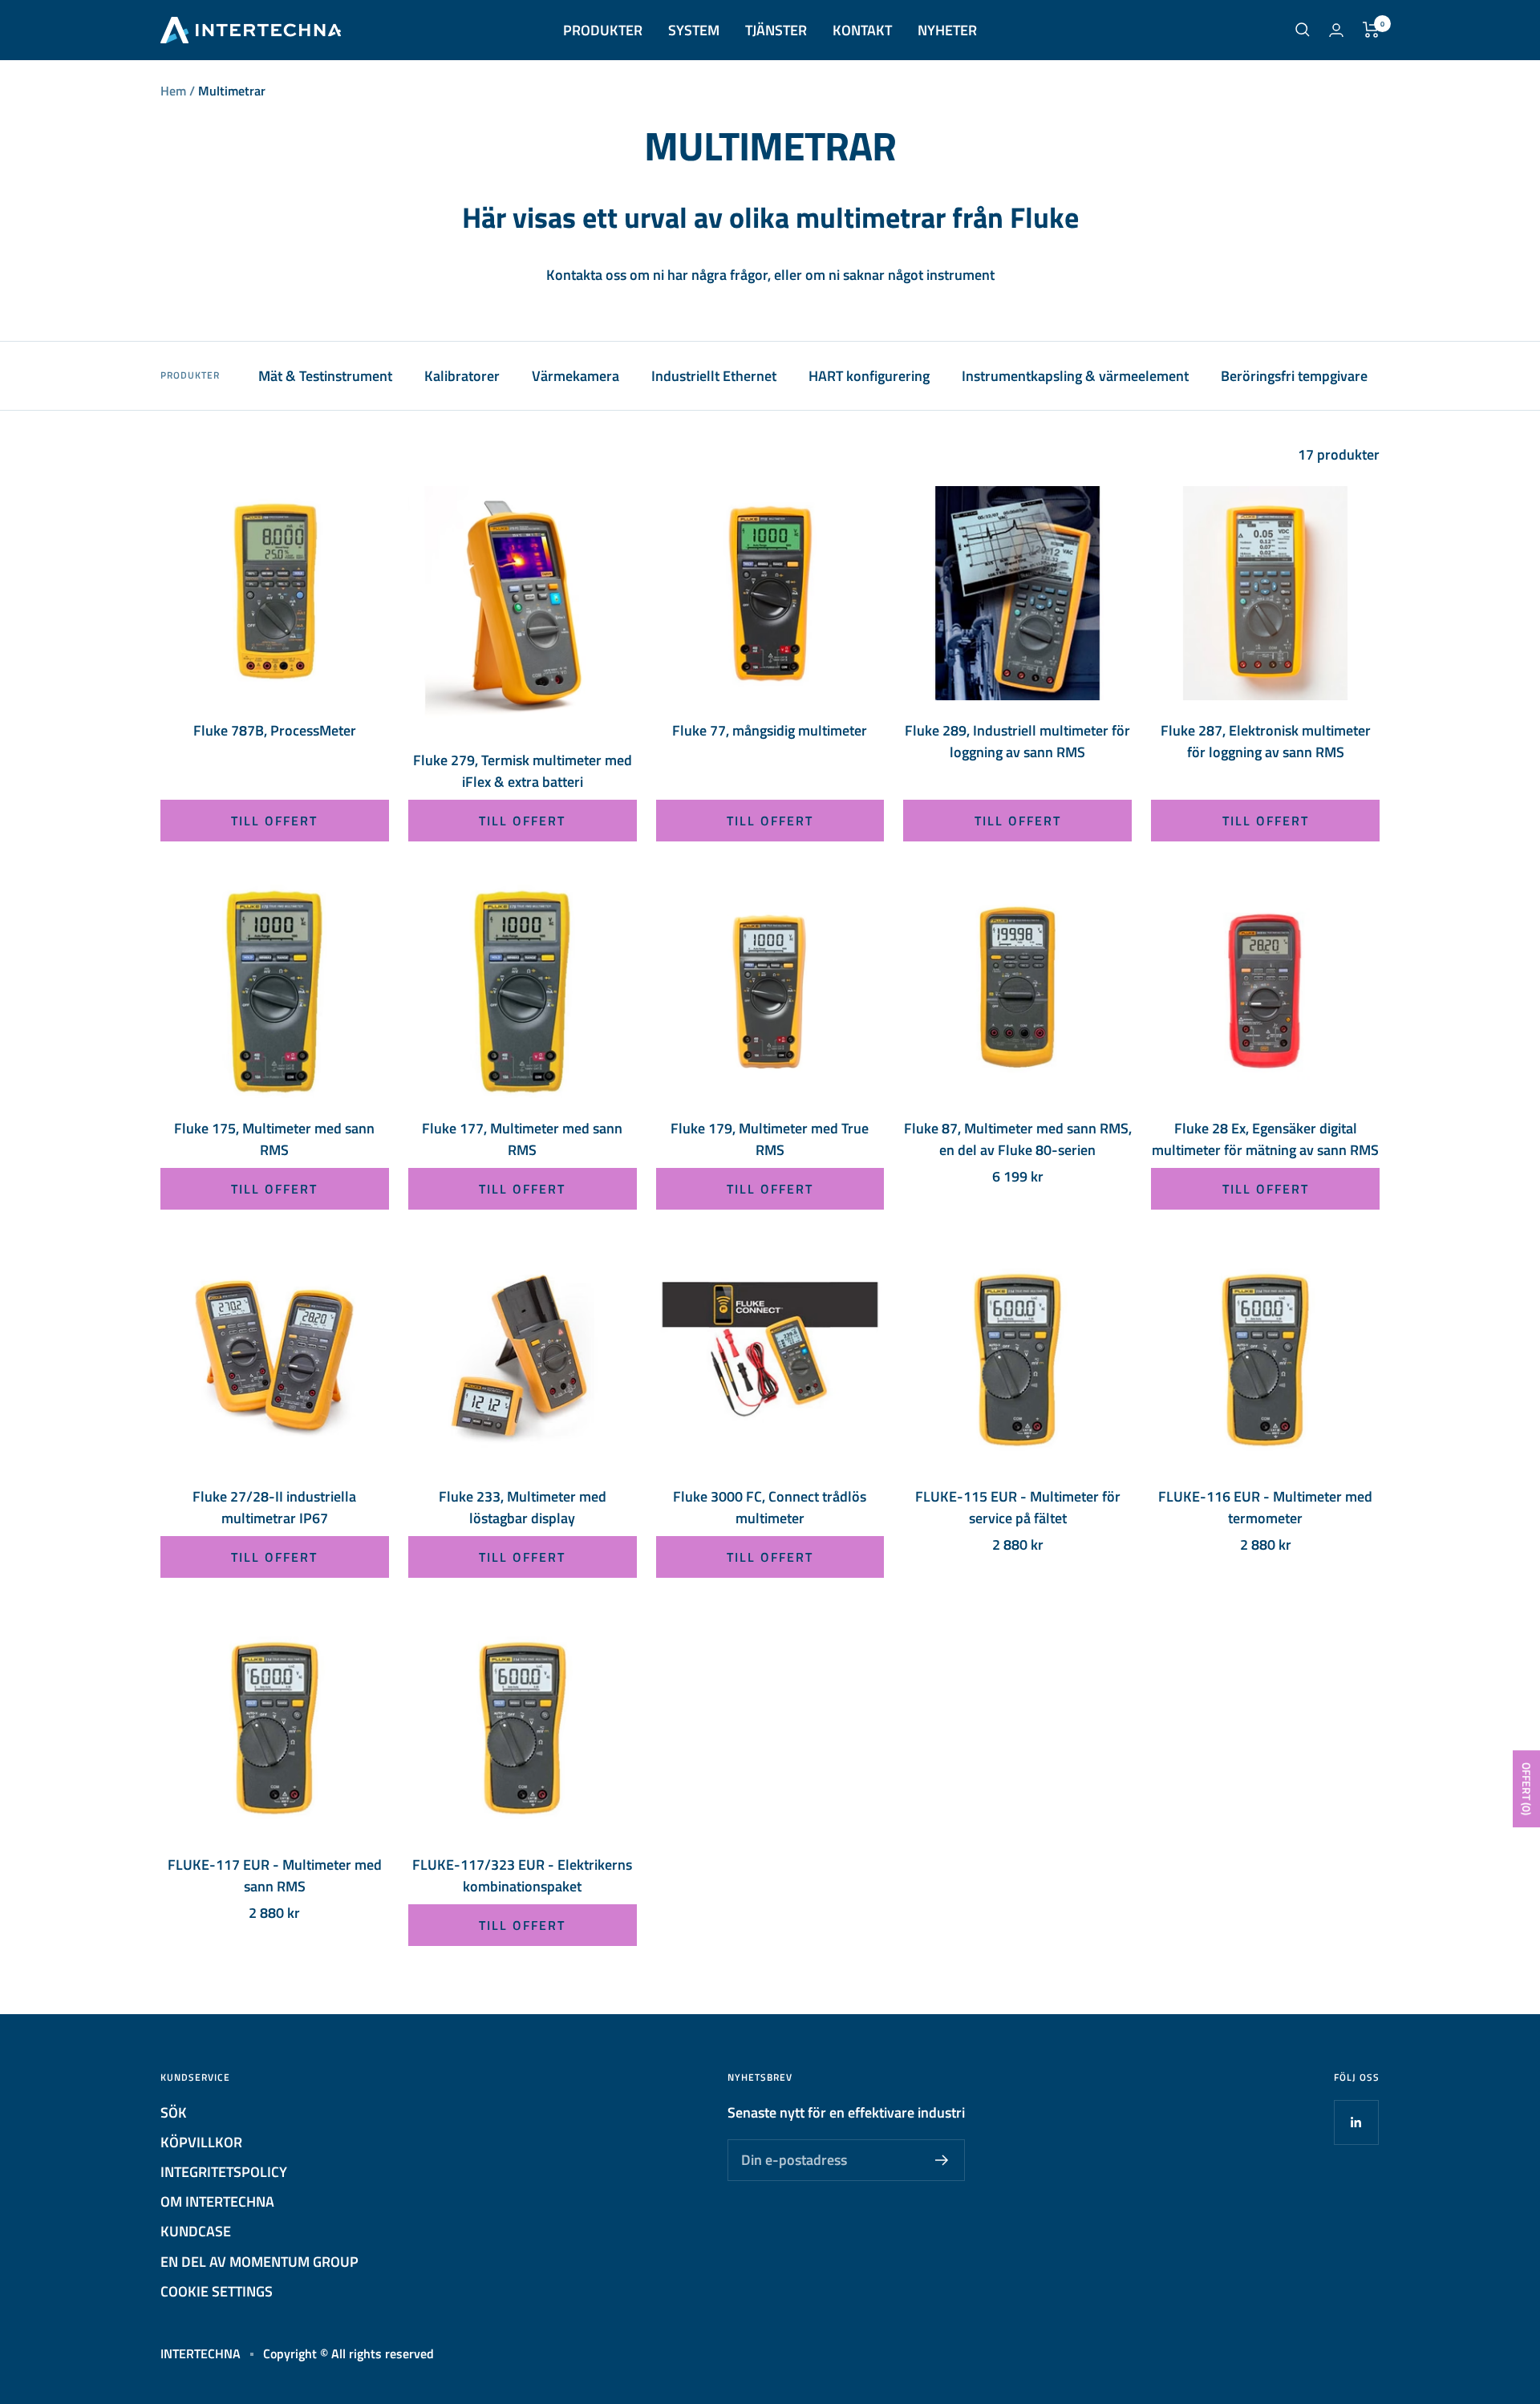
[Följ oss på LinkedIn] (1356, 2122)
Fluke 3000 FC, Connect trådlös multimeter (770, 1507)
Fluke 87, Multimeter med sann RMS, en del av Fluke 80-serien (1018, 1139)
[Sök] (1303, 30)
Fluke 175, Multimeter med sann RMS (274, 1139)
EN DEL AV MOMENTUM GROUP (259, 2262)
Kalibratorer (462, 376)
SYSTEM (694, 30)
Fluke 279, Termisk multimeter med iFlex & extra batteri (523, 771)
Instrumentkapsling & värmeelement (1075, 376)
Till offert (274, 821)
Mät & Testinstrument (325, 376)
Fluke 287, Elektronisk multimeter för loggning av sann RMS (1266, 741)
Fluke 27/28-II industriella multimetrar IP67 (274, 1507)
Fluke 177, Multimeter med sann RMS (522, 1139)
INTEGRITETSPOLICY (224, 2172)
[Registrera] (942, 2160)
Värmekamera (575, 376)
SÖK (174, 2112)
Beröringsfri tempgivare (1294, 376)
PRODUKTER (603, 30)
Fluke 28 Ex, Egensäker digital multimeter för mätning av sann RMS (1265, 1139)
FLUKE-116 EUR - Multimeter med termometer (1265, 1507)
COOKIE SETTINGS (217, 2291)
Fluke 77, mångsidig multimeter (770, 730)
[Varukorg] (1371, 30)
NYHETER (947, 30)
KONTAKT (862, 30)
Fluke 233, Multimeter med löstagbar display (523, 1507)
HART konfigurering (869, 376)
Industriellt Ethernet (714, 376)
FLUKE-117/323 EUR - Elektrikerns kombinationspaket (522, 1875)
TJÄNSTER (776, 30)
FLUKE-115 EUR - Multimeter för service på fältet (1018, 1507)
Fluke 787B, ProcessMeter (275, 730)
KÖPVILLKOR (201, 2142)
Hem (173, 91)
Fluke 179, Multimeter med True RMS (770, 1139)
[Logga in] (1336, 30)
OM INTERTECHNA (217, 2201)
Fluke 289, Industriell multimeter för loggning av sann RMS (1017, 741)
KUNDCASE (196, 2231)
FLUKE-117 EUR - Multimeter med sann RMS (275, 1875)
